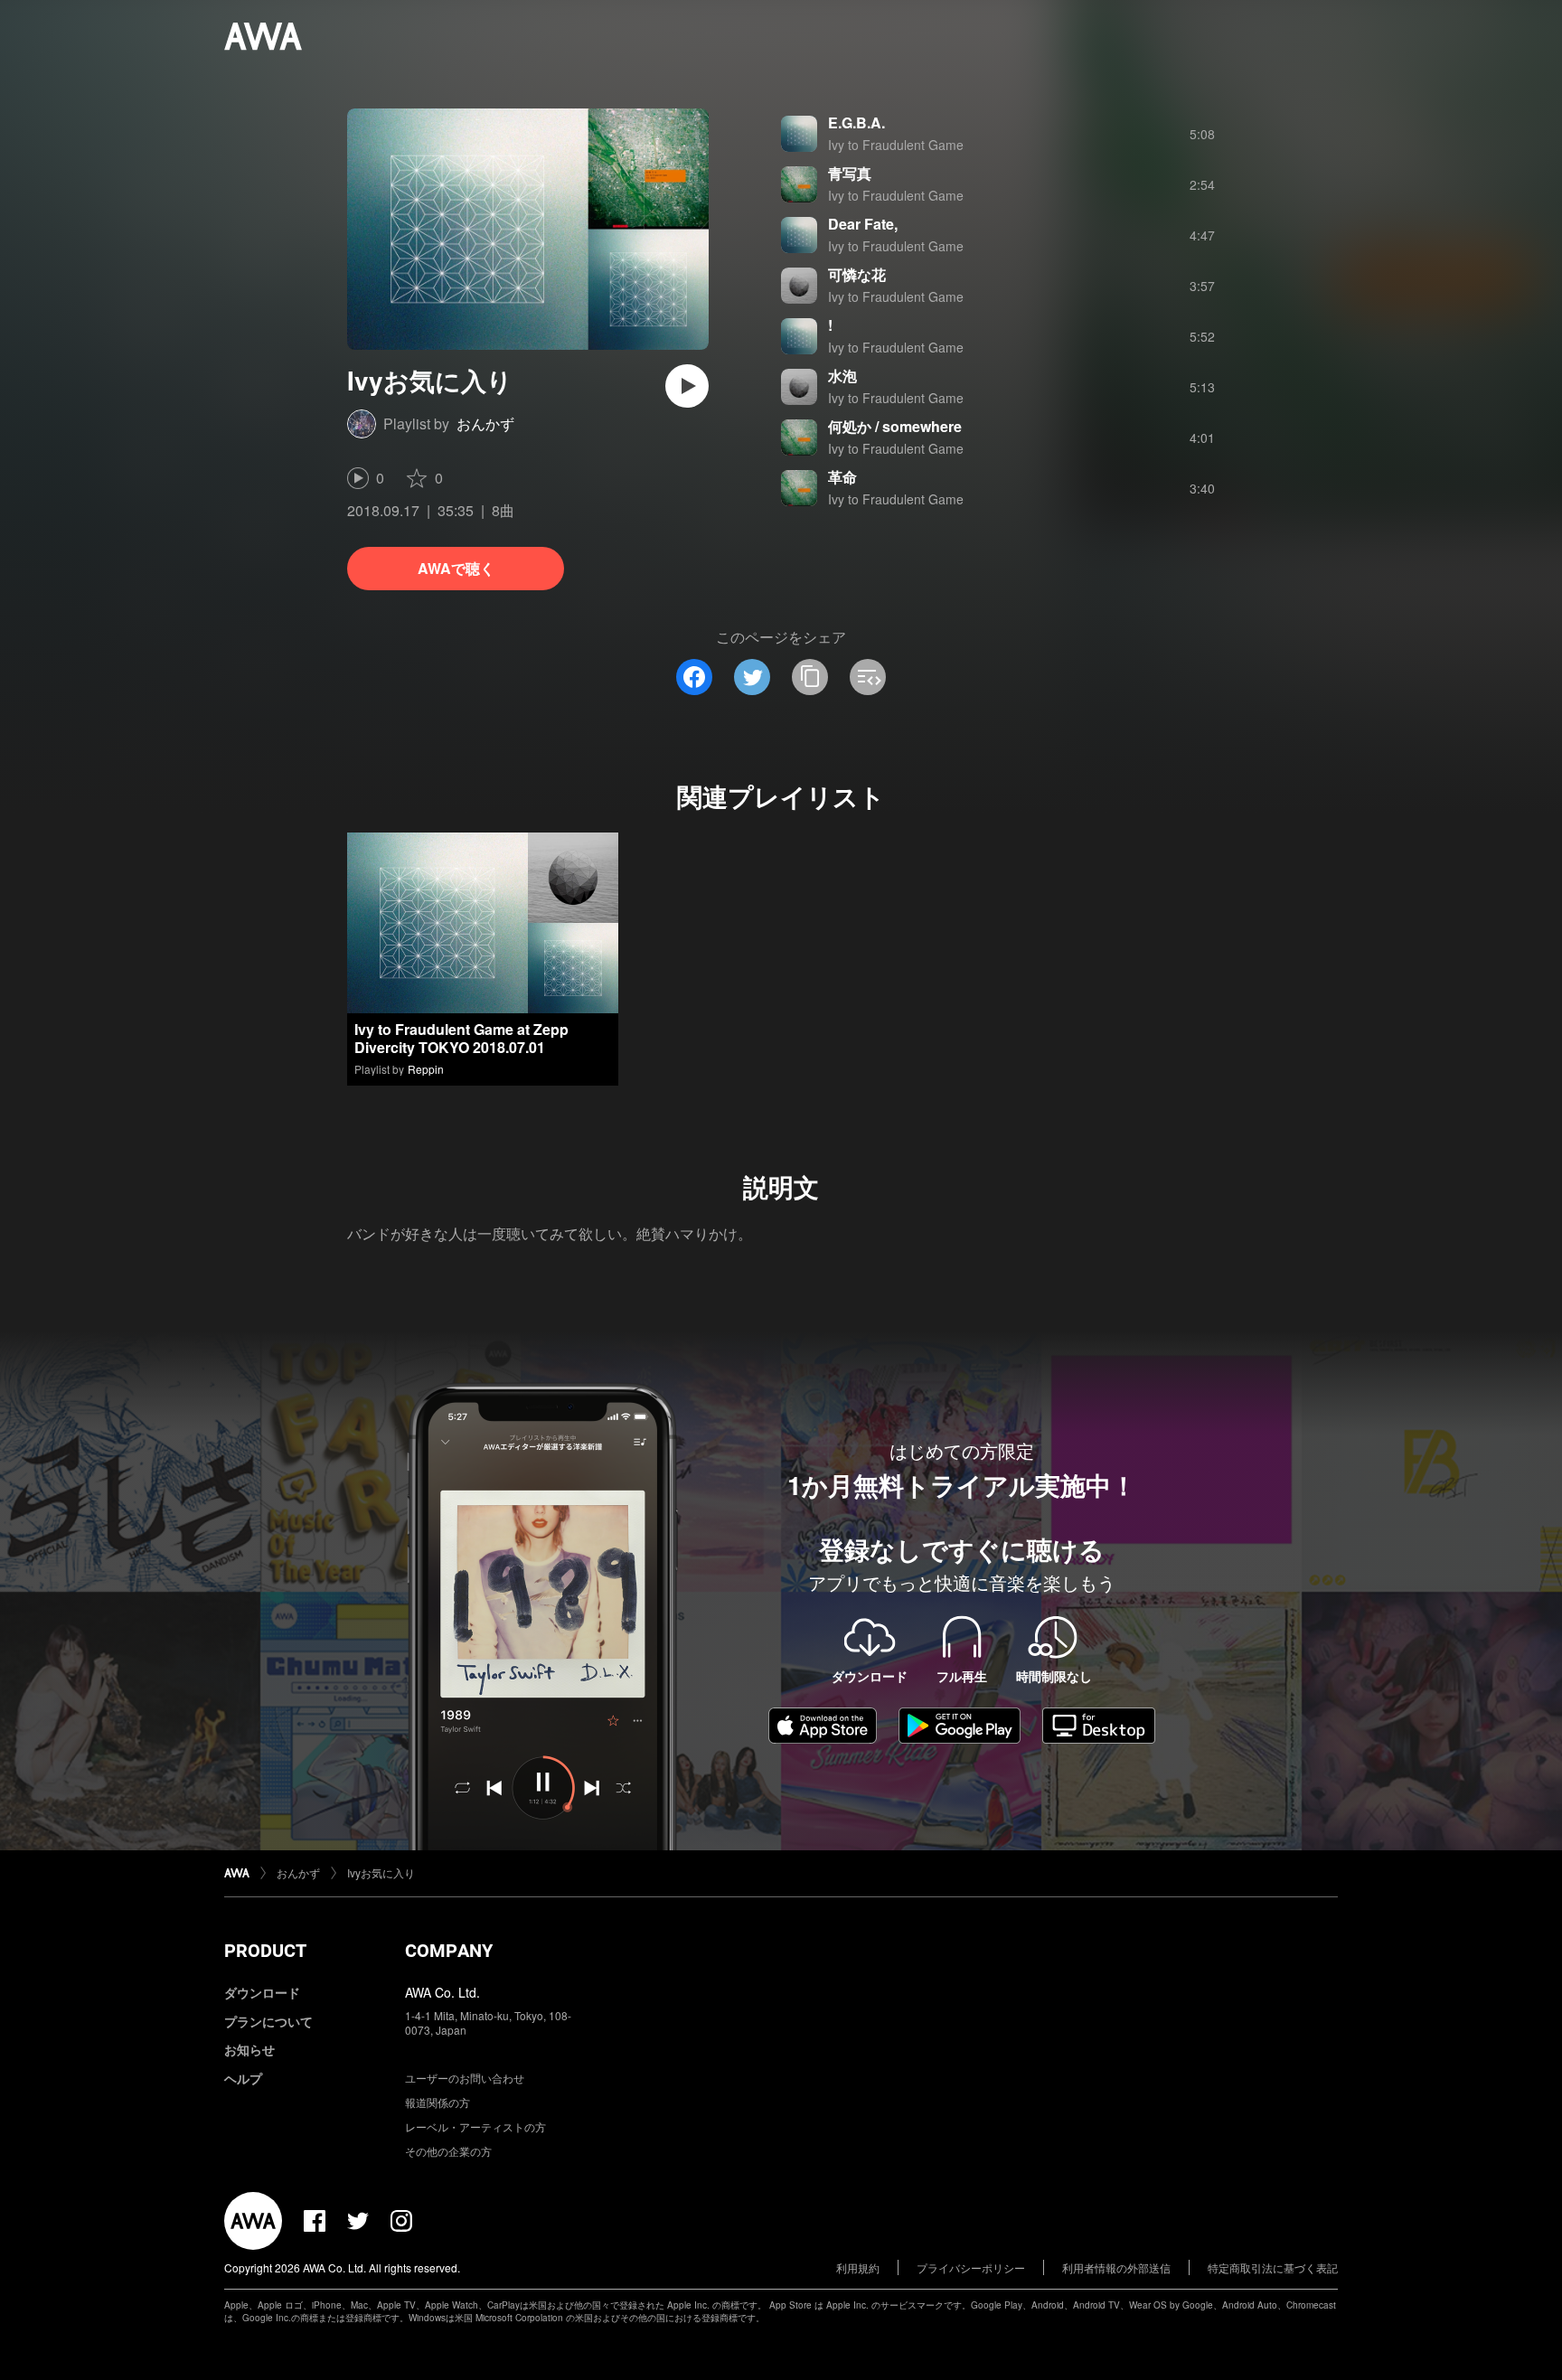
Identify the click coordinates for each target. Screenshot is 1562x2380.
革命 (842, 477)
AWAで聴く (456, 568)
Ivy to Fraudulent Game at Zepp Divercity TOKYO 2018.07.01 (461, 1038)
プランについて (268, 2021)
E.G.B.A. (856, 122)
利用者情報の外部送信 (1116, 2267)
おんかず (485, 423)
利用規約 (858, 2267)
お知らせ (249, 2049)
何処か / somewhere (895, 426)
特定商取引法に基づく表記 (1273, 2267)
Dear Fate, (863, 224)
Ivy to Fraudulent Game (896, 145)
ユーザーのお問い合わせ (465, 2078)
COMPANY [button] (449, 1951)
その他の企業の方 (448, 2151)
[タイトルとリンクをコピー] (810, 677)
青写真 (850, 173)
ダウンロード (262, 1992)
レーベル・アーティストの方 (475, 2126)
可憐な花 (857, 274)
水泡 (842, 376)
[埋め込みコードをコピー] (868, 677)
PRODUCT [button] (265, 1951)
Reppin (426, 1069)
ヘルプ (243, 2078)
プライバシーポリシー (971, 2267)
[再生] (687, 386)
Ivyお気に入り (381, 1872)
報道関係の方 (438, 2102)
